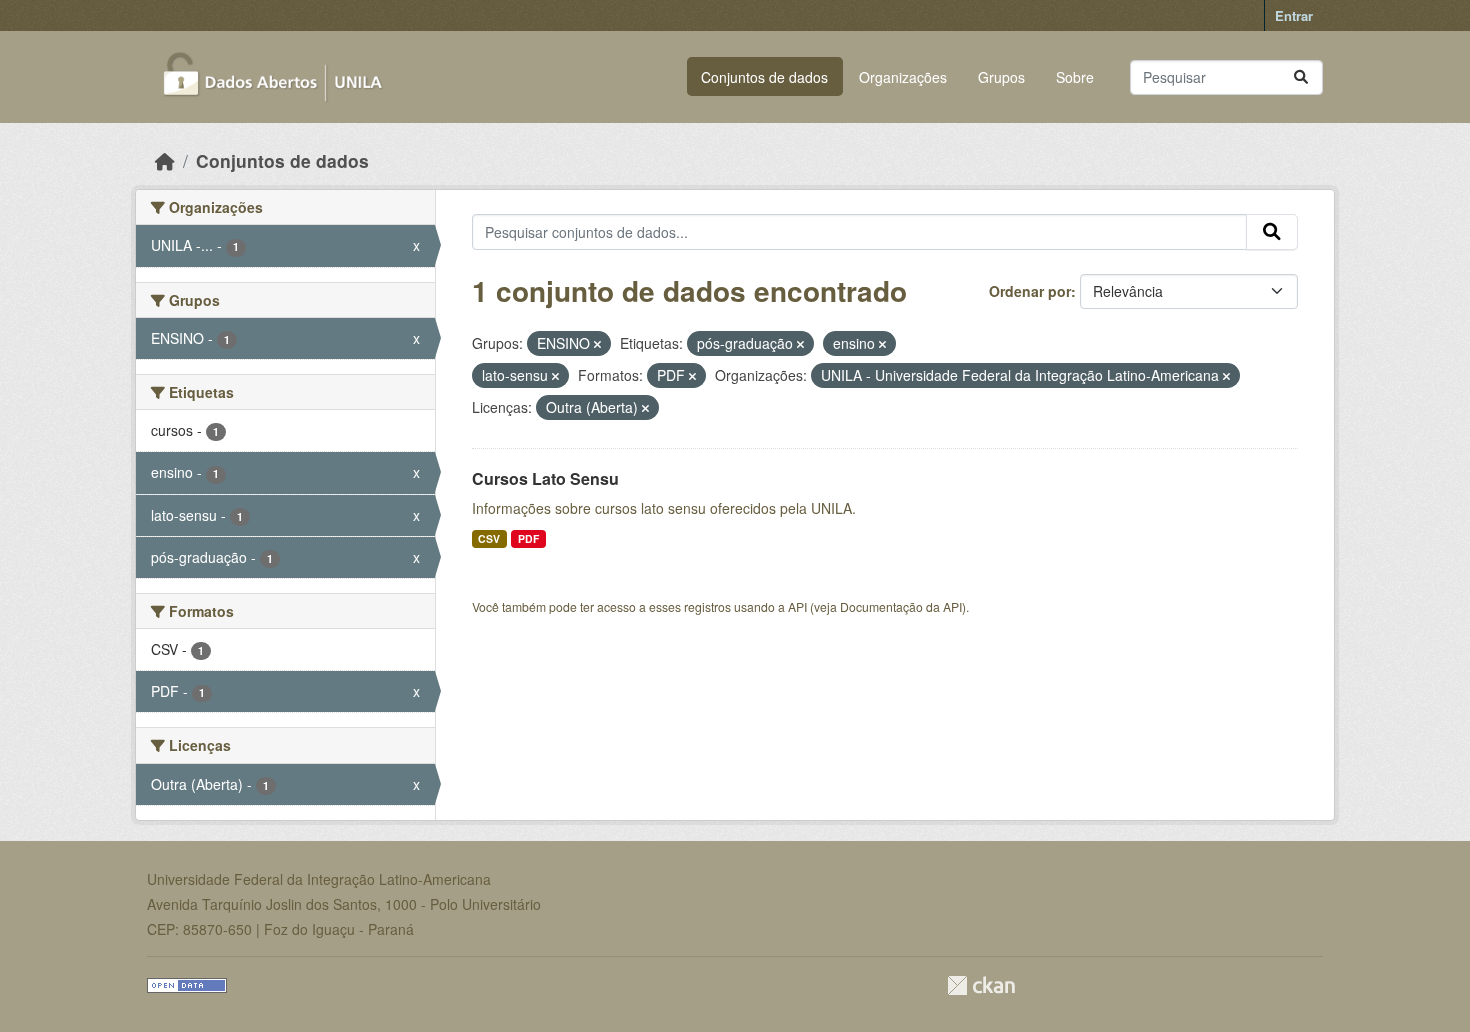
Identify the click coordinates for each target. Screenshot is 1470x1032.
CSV (489, 538)
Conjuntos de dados (764, 77)
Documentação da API (901, 606)
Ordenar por (1030, 291)
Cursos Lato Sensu (545, 478)
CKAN (981, 985)
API (797, 606)
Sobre (1075, 77)
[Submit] (1301, 77)
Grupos (1001, 77)
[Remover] (597, 344)
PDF (528, 538)
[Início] (165, 160)
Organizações (903, 77)
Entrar (1294, 15)
